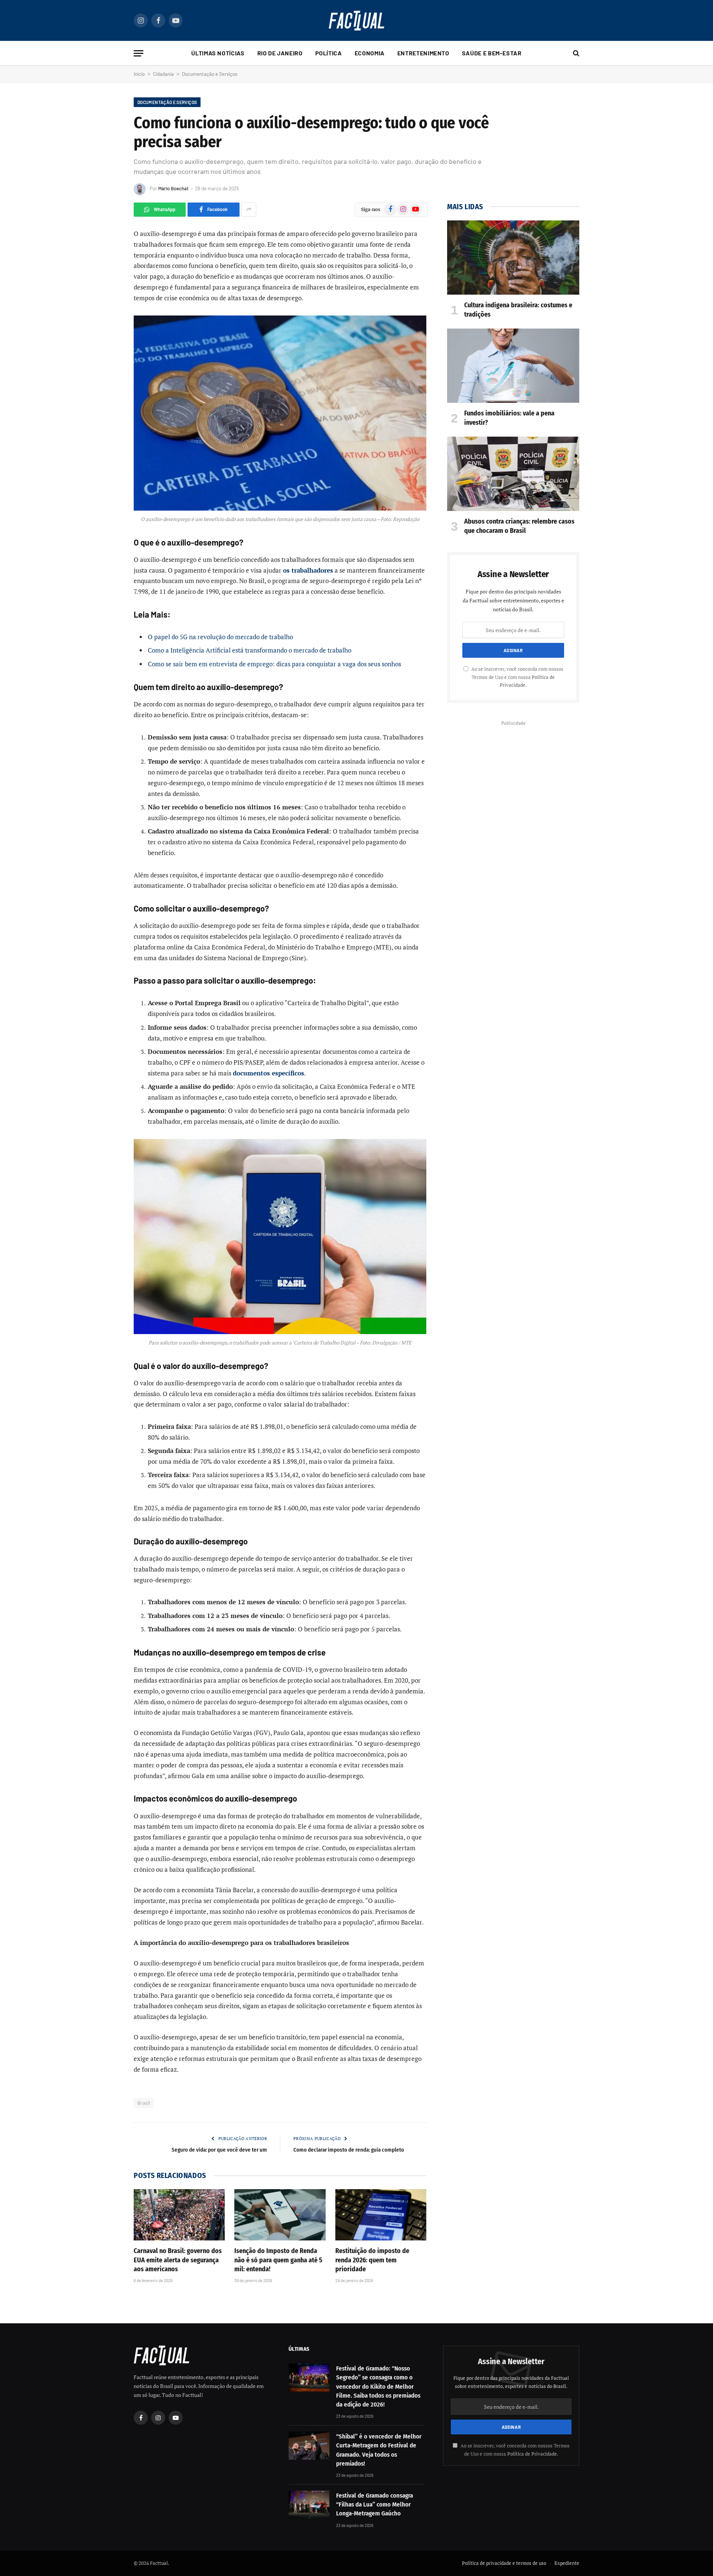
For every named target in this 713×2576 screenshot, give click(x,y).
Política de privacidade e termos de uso (504, 2563)
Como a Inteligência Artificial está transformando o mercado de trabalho (250, 650)
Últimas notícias (218, 53)
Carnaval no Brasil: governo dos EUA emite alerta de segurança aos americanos (178, 2260)
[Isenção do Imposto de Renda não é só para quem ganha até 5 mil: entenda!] (280, 2215)
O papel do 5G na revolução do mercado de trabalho (220, 637)
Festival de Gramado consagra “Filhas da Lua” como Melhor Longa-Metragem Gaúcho (375, 2505)
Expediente (567, 2563)
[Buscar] (575, 53)
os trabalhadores (308, 570)
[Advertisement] (513, 780)
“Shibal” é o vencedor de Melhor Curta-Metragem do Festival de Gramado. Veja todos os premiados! (379, 2450)
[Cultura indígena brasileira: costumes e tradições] (513, 258)
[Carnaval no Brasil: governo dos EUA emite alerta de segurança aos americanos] (179, 2215)
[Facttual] (356, 21)
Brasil (144, 2103)
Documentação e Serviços (210, 74)
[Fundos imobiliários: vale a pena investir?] (513, 366)
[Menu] (139, 53)
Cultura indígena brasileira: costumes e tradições (518, 310)
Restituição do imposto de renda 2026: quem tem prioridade (372, 2260)
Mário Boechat (173, 188)
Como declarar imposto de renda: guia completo (349, 2150)
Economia (370, 53)
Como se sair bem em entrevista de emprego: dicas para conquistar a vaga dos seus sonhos (274, 664)
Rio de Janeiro (280, 53)
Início (139, 74)
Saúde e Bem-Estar (492, 53)
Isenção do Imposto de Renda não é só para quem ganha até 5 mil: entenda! (278, 2260)
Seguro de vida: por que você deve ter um (219, 2150)
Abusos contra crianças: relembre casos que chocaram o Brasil (519, 526)
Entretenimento (423, 53)
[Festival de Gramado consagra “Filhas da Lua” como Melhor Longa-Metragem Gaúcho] (309, 2505)
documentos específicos (268, 1073)
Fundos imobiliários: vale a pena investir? (509, 418)
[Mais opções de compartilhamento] (249, 210)
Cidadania (163, 74)
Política (329, 53)
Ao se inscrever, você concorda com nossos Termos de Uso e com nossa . (517, 677)
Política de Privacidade (532, 2454)
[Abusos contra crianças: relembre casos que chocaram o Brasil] (513, 474)
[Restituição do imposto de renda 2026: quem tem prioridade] (381, 2215)
